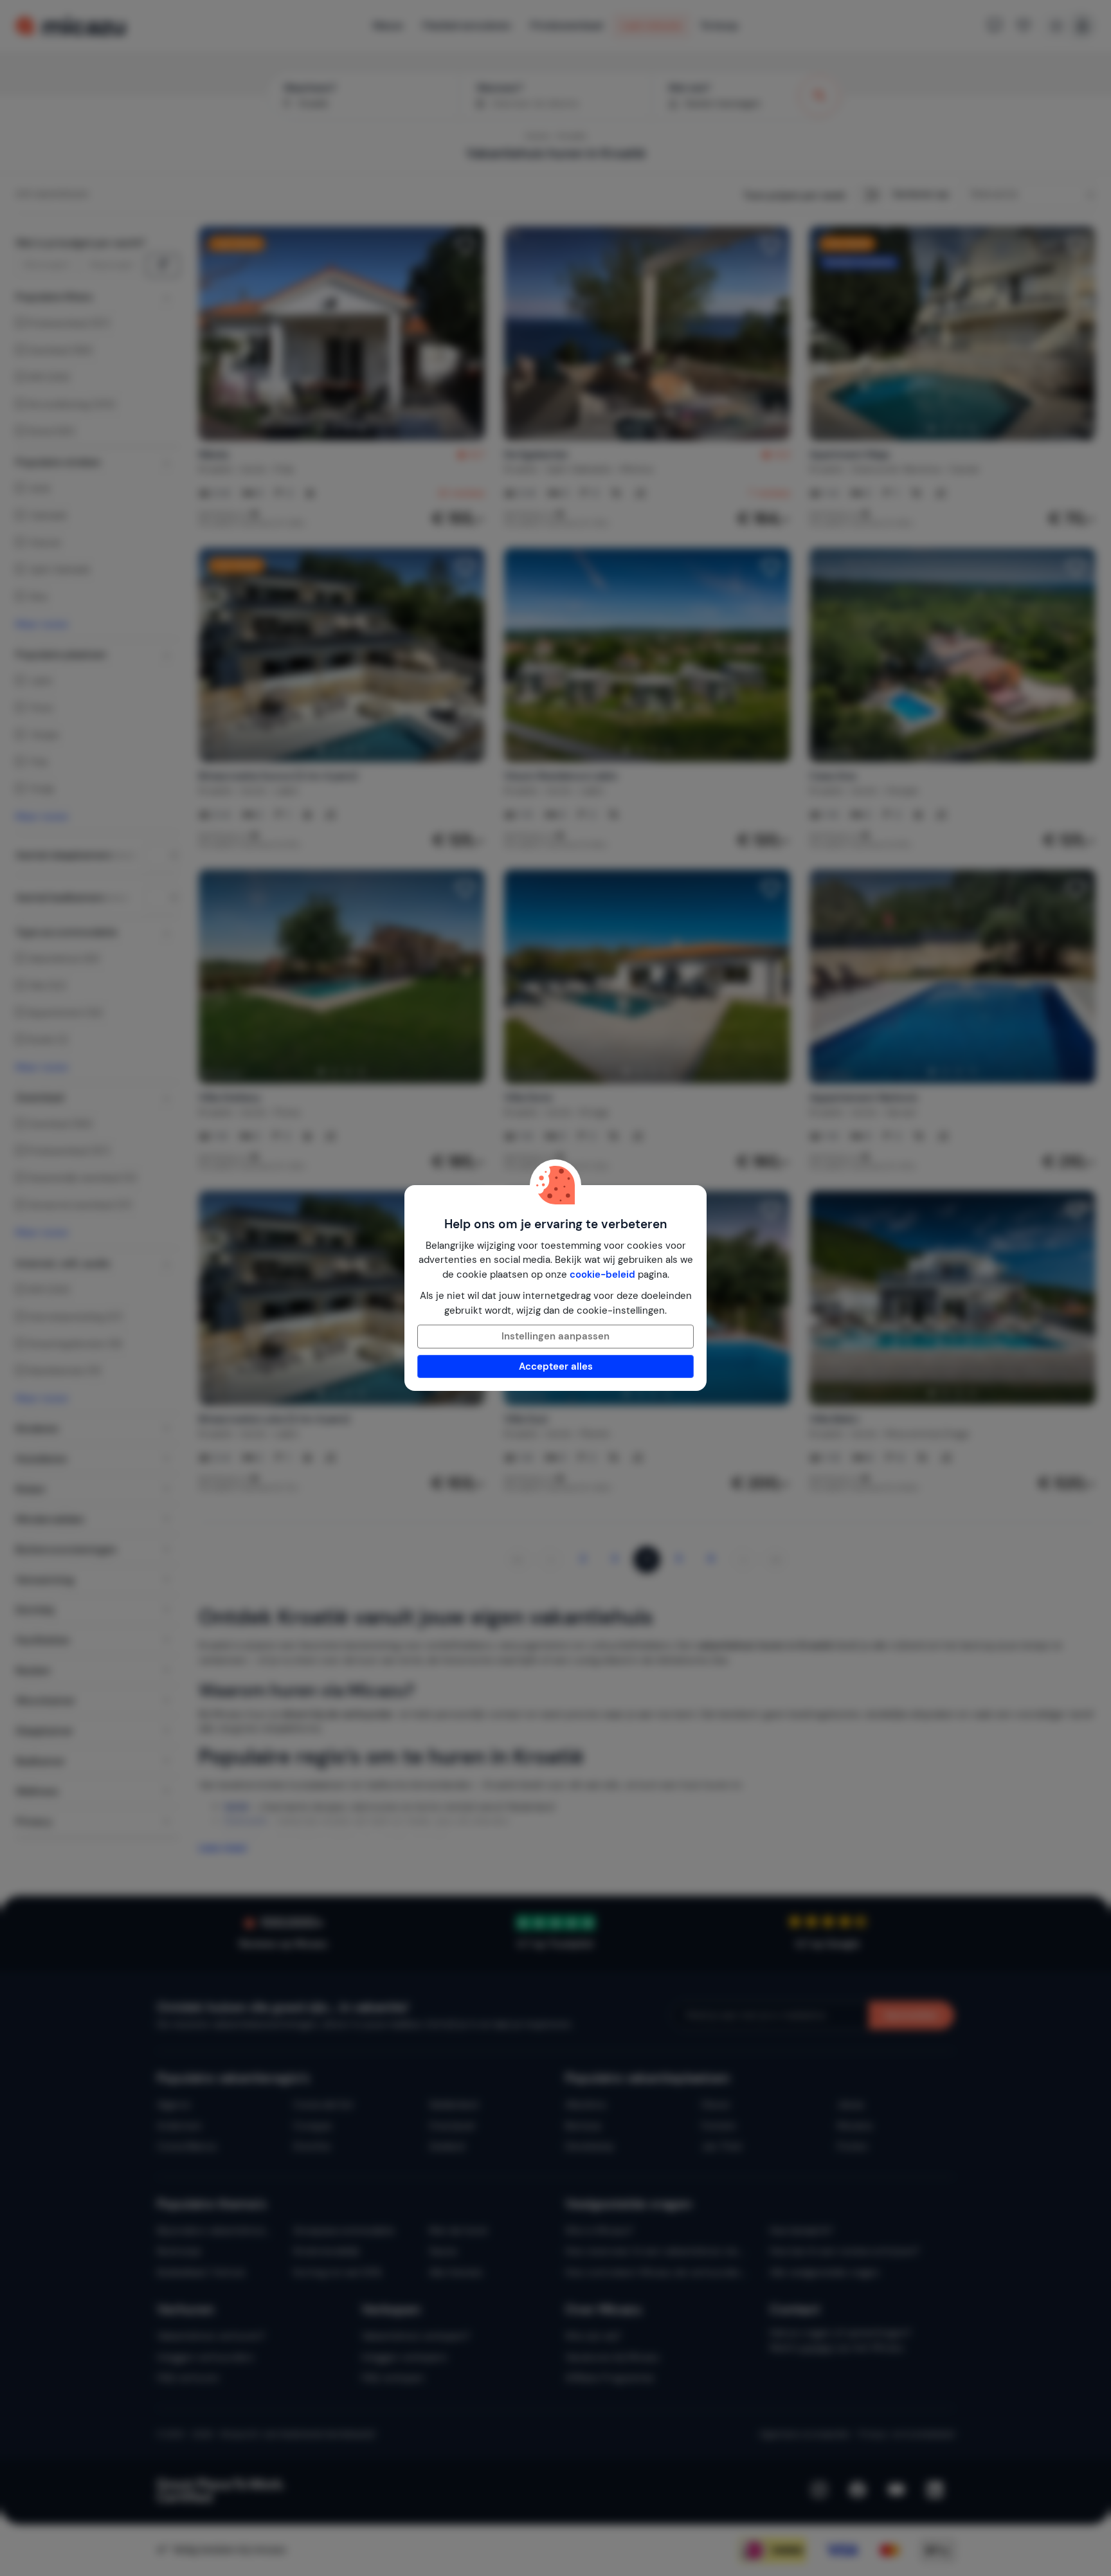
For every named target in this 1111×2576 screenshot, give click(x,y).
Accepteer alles (556, 1366)
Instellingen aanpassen (555, 1336)
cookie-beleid (602, 1274)
